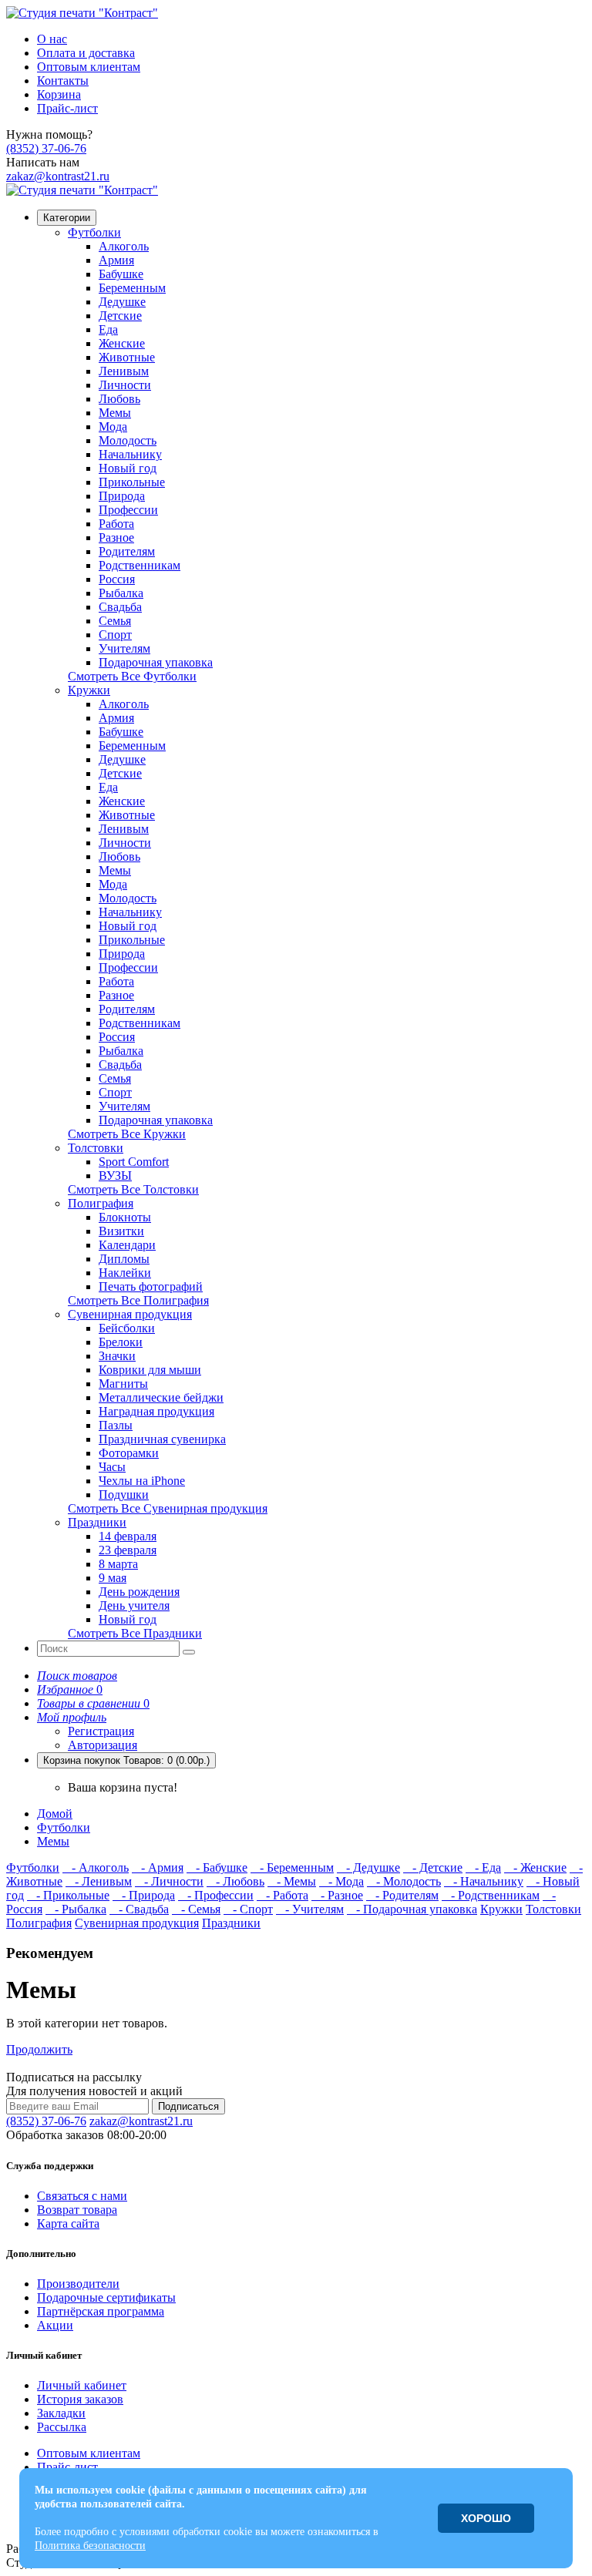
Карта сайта (68, 2223)
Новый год (128, 468)
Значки (117, 1356)
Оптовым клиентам (89, 67)
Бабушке (121, 274)
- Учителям (310, 1909)
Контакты (63, 81)
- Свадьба (139, 1909)
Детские (120, 316)
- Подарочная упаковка (412, 1909)
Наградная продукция (156, 1411)
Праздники (97, 1522)
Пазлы (116, 1425)
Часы (112, 1467)
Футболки (94, 232)
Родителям (127, 551)
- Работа (283, 1895)
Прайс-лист (67, 108)
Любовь (119, 399)
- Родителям (402, 1895)
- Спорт (248, 1909)
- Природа (144, 1895)
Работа (116, 524)
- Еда (483, 1867)
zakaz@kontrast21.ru (58, 176)
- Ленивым (99, 1881)
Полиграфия (101, 1203)
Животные (127, 357)
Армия (116, 260)
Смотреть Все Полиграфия (138, 1300)
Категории (67, 218)
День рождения (139, 1592)
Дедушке (122, 302)
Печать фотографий (151, 1286)
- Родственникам (491, 1895)
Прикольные (132, 482)
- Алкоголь (96, 1867)
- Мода (341, 1881)
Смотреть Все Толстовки (133, 1189)
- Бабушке (217, 1867)
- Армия (158, 1867)
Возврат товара (77, 2210)
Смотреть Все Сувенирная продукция (168, 1508)
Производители (78, 2284)
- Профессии (216, 1895)
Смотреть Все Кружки (127, 1134)
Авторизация (103, 1745)
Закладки (61, 2413)
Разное (116, 537)
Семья (115, 621)
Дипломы (124, 1259)
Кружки (89, 690)
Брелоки (121, 1342)
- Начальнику (484, 1881)
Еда (108, 329)
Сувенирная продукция (130, 1314)
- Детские (433, 1867)
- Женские (535, 1867)
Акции (55, 2325)
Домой (55, 1814)
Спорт (115, 635)
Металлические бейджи (161, 1397)
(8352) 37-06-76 (46, 148)
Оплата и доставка (86, 53)
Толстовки (96, 1148)
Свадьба (120, 607)
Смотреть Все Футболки (132, 676)
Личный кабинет (82, 2385)
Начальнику (130, 454)
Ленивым (124, 371)
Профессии (128, 510)
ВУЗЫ (115, 1175)
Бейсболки (127, 1328)
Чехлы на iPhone (142, 1481)
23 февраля (128, 1550)
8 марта (118, 1564)
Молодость (128, 440)
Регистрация (101, 1731)
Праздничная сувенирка (162, 1439)
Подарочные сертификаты (106, 2297)
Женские (122, 343)
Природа (122, 496)
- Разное (337, 1895)
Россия (117, 579)
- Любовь (235, 1881)
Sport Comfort (134, 1162)
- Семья (196, 1909)
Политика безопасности (90, 2546)
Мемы (115, 413)
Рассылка (62, 2427)
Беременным (132, 288)
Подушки (124, 1495)
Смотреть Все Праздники (135, 1633)
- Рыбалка (76, 1909)
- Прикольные (68, 1895)
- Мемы (292, 1881)
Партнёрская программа (101, 2311)
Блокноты (125, 1217)
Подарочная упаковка (156, 662)
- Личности (169, 1881)
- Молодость (404, 1881)
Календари (127, 1245)
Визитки (121, 1231)
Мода (113, 427)
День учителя (134, 1605)
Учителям (124, 648)
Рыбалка (121, 593)
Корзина (59, 94)
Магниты (123, 1384)
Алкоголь (124, 246)
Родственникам (140, 565)
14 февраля (128, 1536)
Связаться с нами (82, 2196)
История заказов (80, 2399)
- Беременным (292, 1867)
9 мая (113, 1578)
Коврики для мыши (150, 1370)
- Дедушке (368, 1867)
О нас (52, 39)
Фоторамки (129, 1453)
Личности (125, 385)
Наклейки (125, 1273)
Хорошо (486, 2518)
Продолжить (39, 2049)
